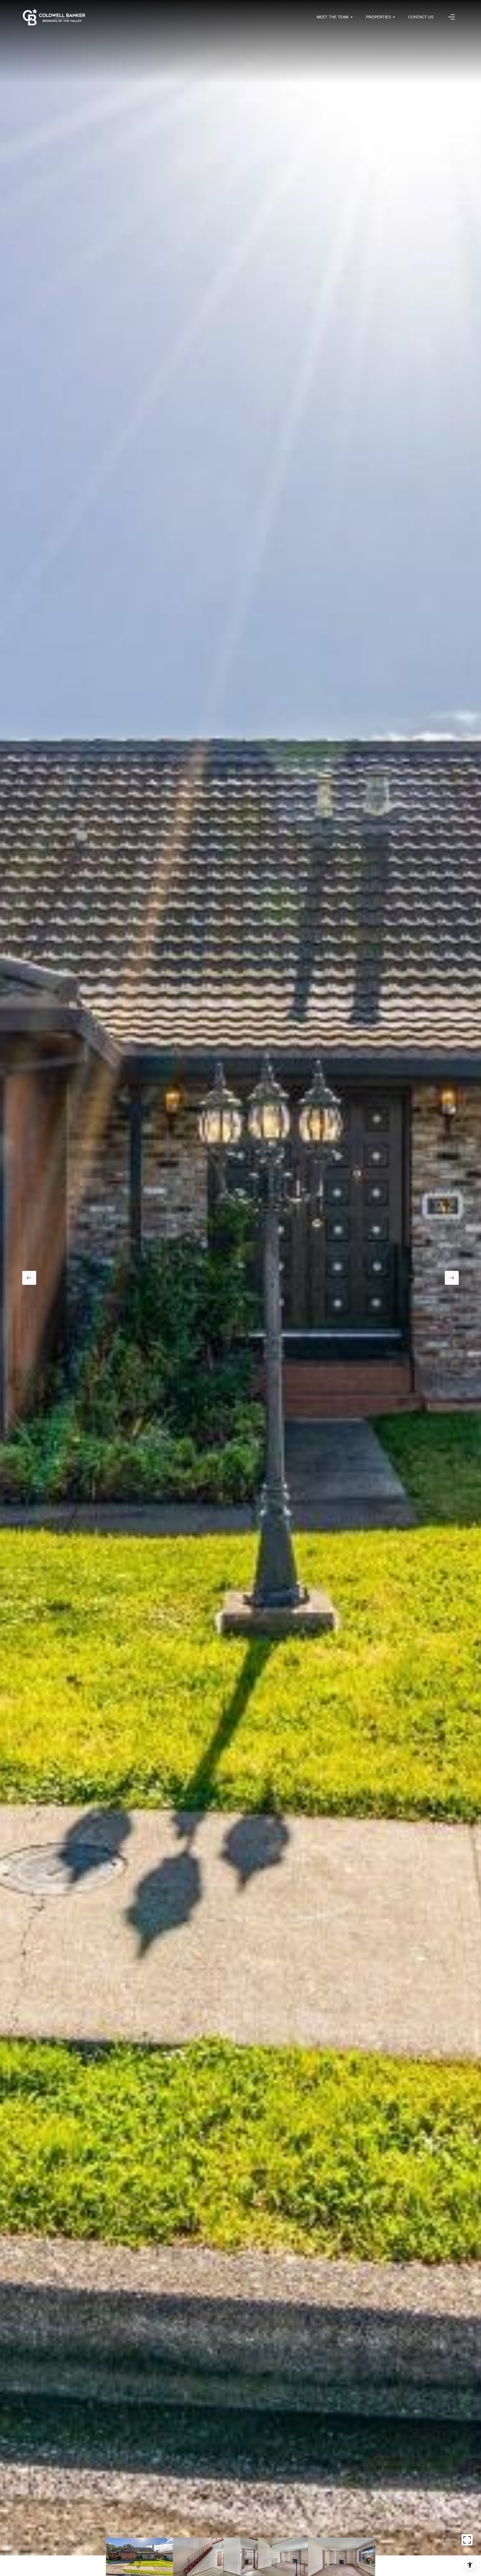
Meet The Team (333, 17)
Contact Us (421, 17)
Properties (378, 17)
